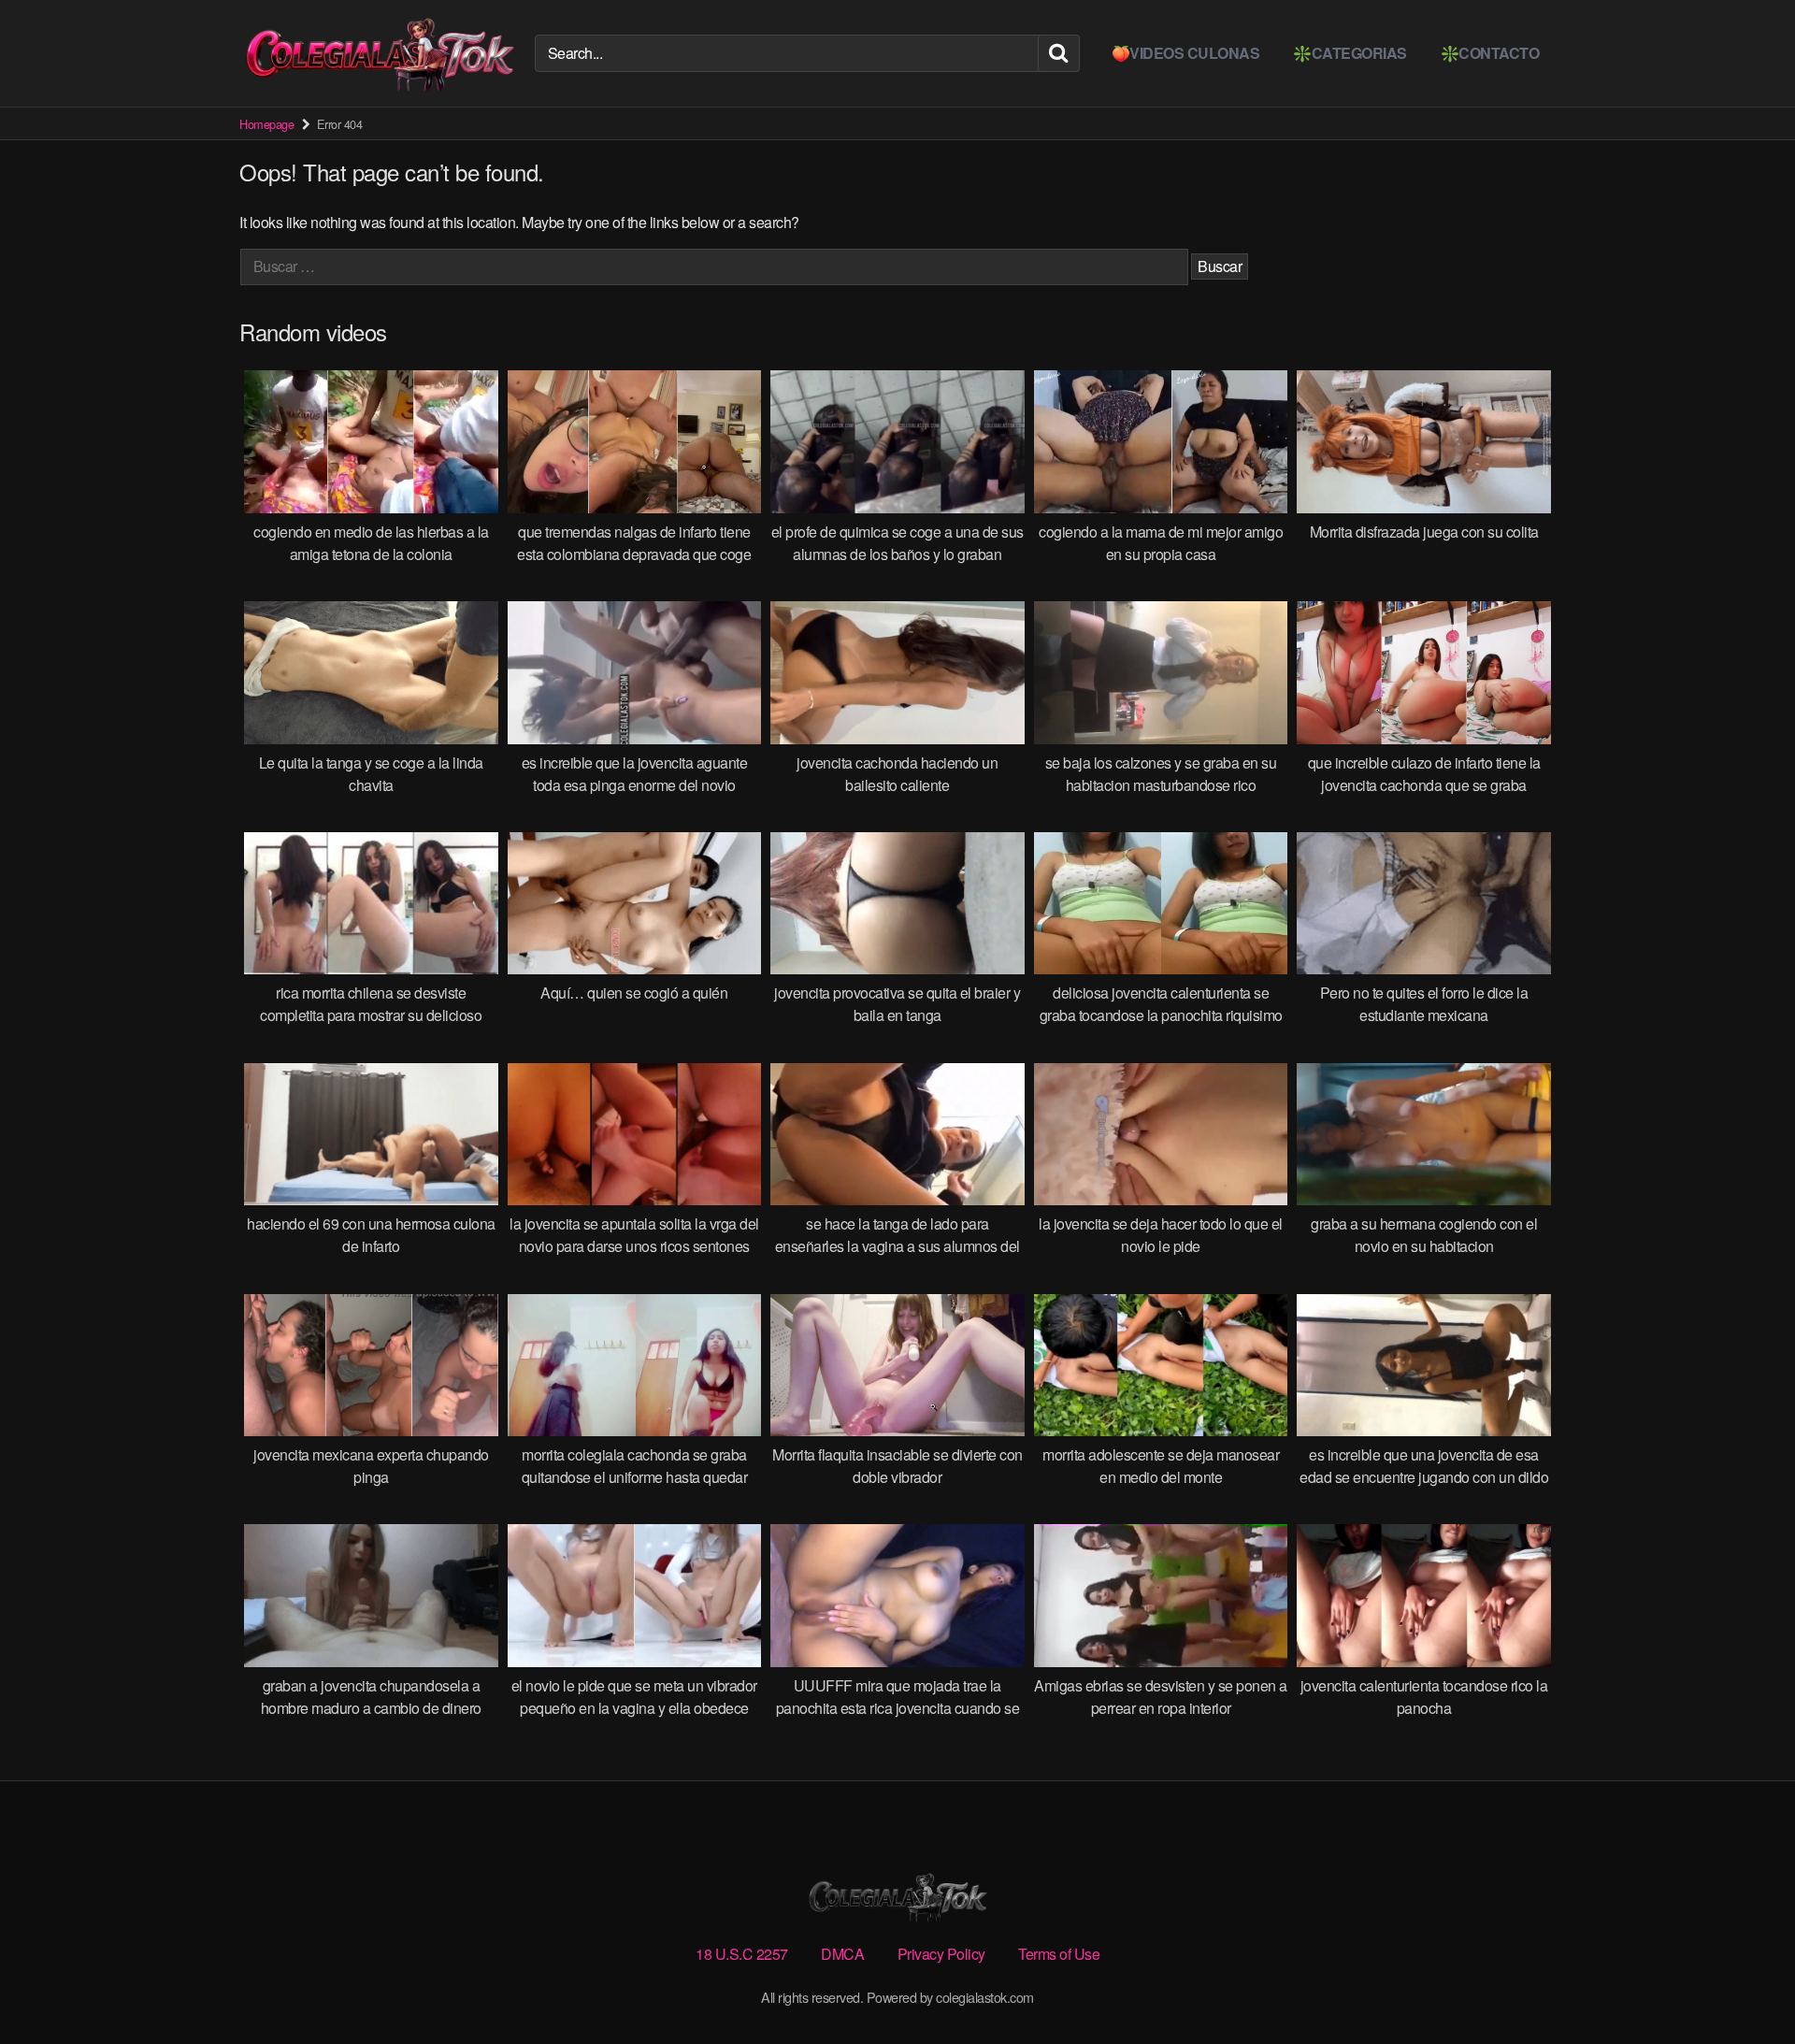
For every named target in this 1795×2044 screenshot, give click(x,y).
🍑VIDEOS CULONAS (1186, 53)
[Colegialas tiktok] (380, 53)
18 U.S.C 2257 (742, 1954)
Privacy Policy (941, 1954)
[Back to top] (1744, 1984)
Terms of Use (1059, 1954)
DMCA (842, 1954)
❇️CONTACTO (1490, 53)
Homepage (266, 124)
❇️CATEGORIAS (1350, 53)
